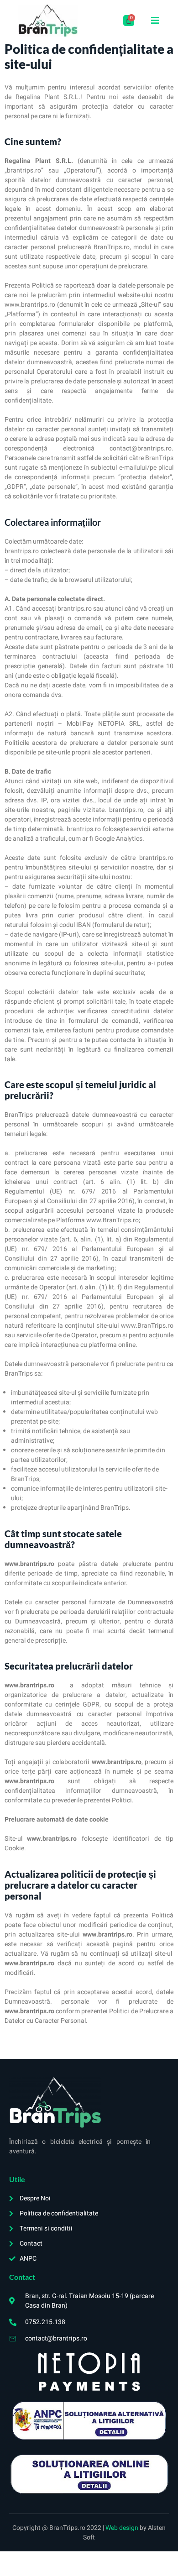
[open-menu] (155, 21)
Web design (123, 2528)
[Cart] (129, 21)
